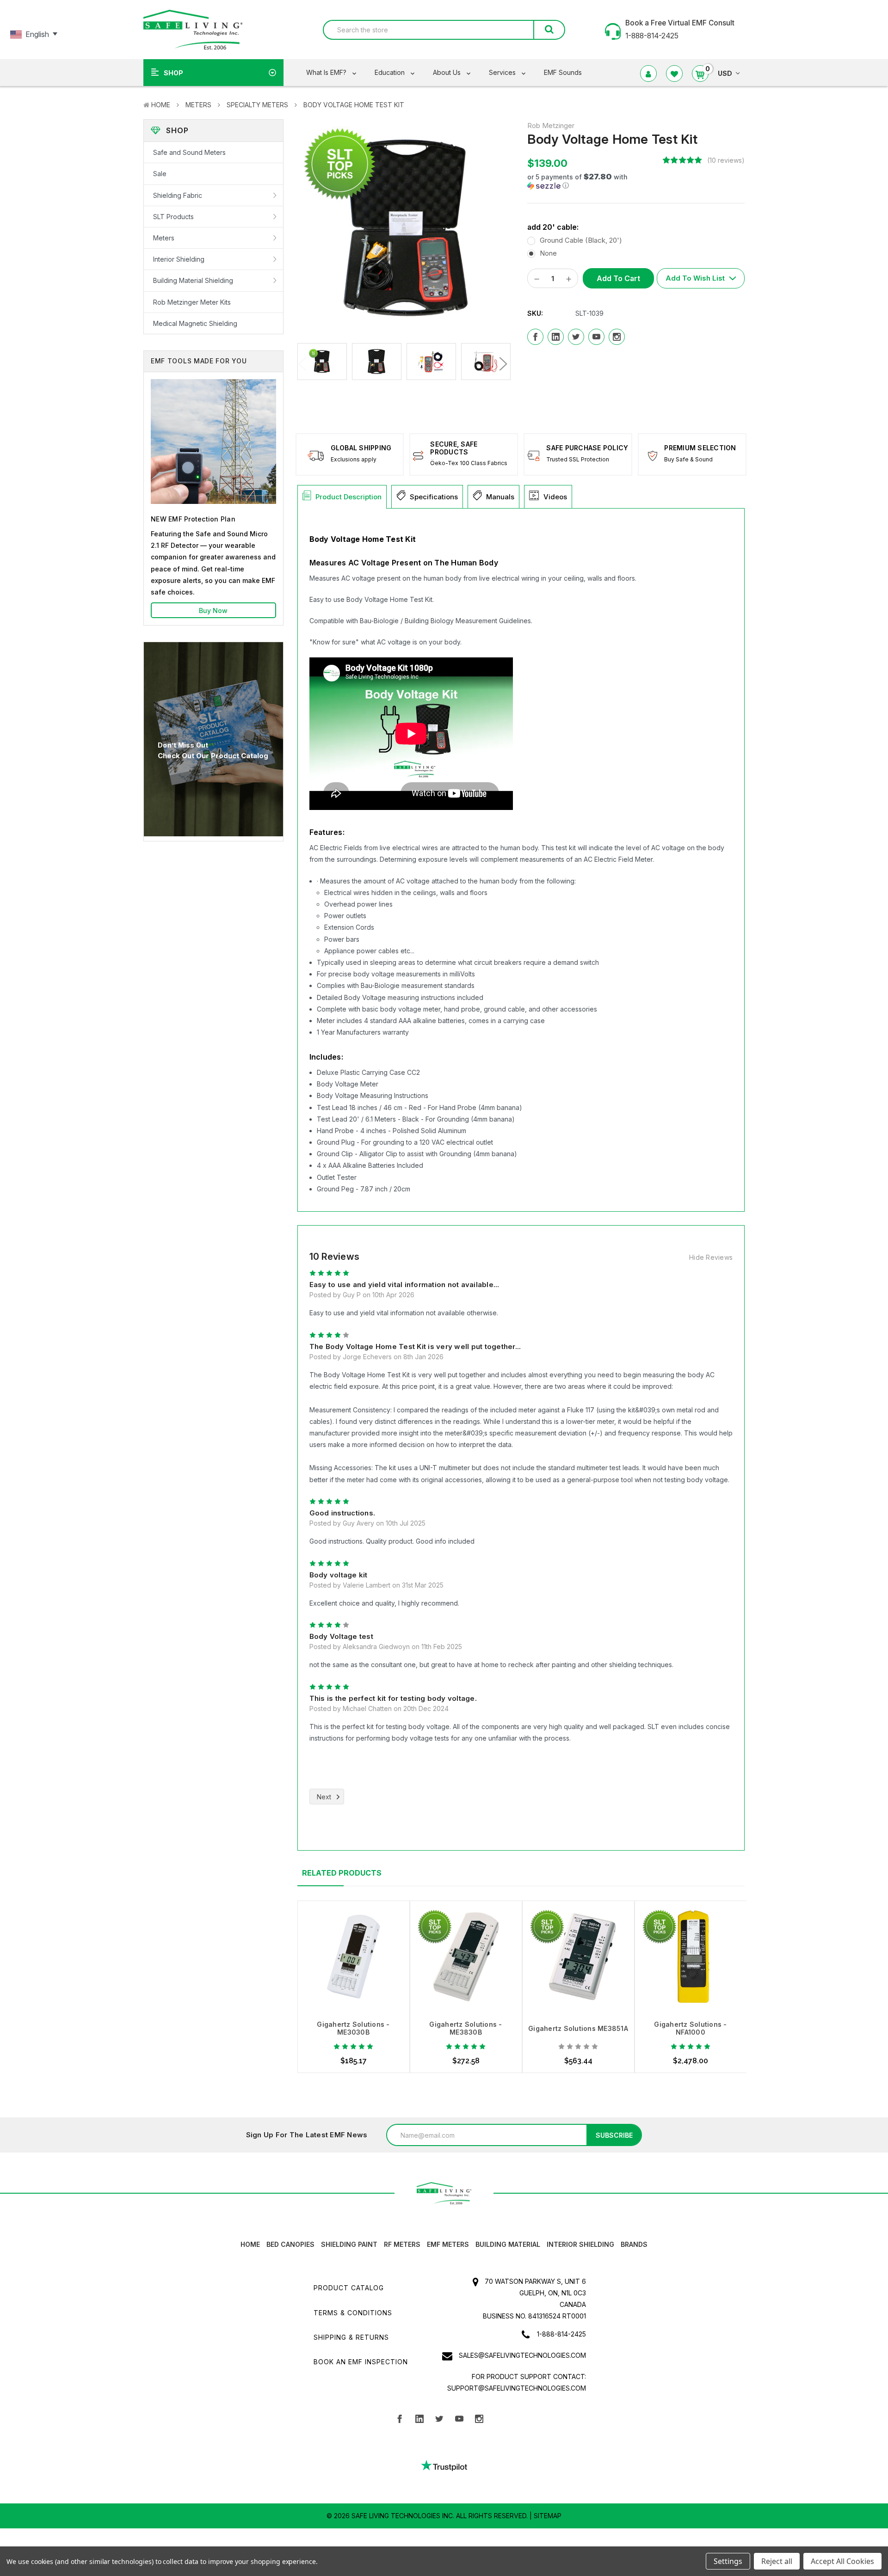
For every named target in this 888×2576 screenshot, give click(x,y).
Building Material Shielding (193, 280)
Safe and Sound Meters (189, 152)
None (548, 253)
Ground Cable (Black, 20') (581, 240)
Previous (305, 364)
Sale (160, 174)
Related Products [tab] (342, 1873)
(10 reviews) (726, 160)
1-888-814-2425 (561, 2334)
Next (501, 364)
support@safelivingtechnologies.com (517, 2388)
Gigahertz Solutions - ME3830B (466, 2028)
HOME (250, 2244)
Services (503, 72)
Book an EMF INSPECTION (361, 2362)
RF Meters (402, 2244)
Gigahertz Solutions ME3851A (578, 2028)
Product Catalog (349, 2288)
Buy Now (213, 610)
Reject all (777, 2561)
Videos (555, 497)
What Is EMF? (327, 72)
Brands (634, 2244)
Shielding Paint (349, 2244)
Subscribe (614, 2135)
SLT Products (173, 217)
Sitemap (548, 2516)
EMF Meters (448, 2244)
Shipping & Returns (351, 2337)
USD (725, 73)
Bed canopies (290, 2244)
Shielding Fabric (178, 195)
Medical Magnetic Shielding (195, 323)
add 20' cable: (553, 227)
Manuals (500, 497)
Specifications (434, 497)
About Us (448, 72)
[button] (592, 181)
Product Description (348, 497)
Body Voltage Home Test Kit (354, 105)
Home (161, 105)
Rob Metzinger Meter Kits (192, 302)
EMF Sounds (563, 72)
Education (391, 72)
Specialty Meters (257, 105)
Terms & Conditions (353, 2313)
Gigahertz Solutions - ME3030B (353, 2028)
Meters (198, 105)
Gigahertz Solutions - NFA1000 (690, 2028)
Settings (728, 2561)
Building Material (508, 2244)
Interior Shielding (179, 259)
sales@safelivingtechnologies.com (522, 2355)
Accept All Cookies (842, 2561)
